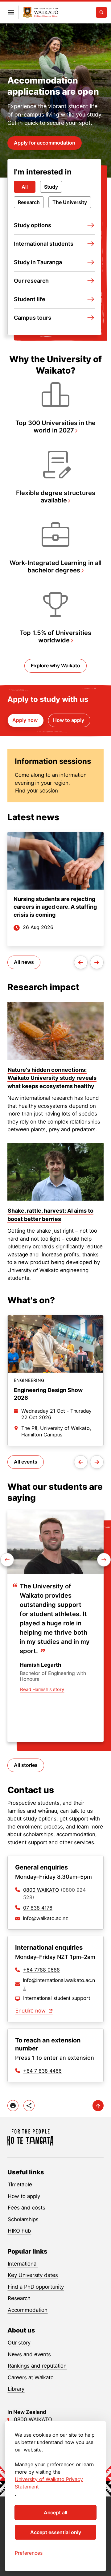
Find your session (37, 791)
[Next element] (7, 1560)
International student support (57, 1998)
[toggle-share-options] (29, 2106)
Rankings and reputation (37, 2366)
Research (29, 202)
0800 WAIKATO (41, 1890)
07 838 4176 (38, 1908)
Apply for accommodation (45, 143)
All (25, 187)
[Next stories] (97, 962)
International (23, 2264)
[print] (13, 2106)
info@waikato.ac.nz (46, 1918)
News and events (29, 2354)
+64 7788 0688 (41, 1970)
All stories (26, 1765)
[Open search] (101, 12)
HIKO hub (19, 2231)
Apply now (26, 720)
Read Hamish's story (42, 1689)
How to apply (69, 720)
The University (70, 202)
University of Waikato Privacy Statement (49, 2483)
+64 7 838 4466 (42, 2071)
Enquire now (31, 2011)
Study (51, 187)
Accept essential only (56, 2532)
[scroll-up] (98, 2106)
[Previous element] (104, 1560)
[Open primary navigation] (11, 12)
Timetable (20, 2185)
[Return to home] (31, 2138)
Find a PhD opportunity (36, 2287)
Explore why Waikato (55, 666)
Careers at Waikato (31, 2377)
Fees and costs (27, 2208)
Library (16, 2389)
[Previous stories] (81, 962)
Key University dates (33, 2275)
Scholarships (23, 2219)
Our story (19, 2343)
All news (24, 962)
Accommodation (28, 2310)
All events (26, 1462)
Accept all (55, 2513)
